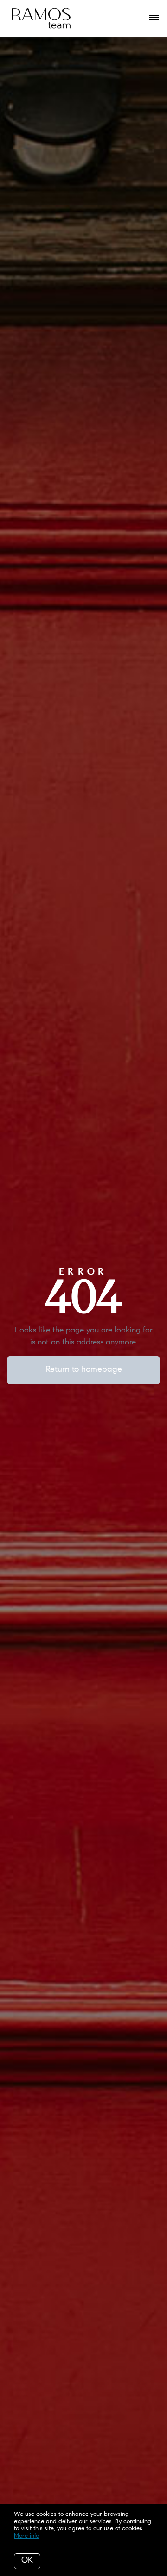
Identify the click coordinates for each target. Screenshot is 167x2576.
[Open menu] (154, 18)
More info (26, 2536)
